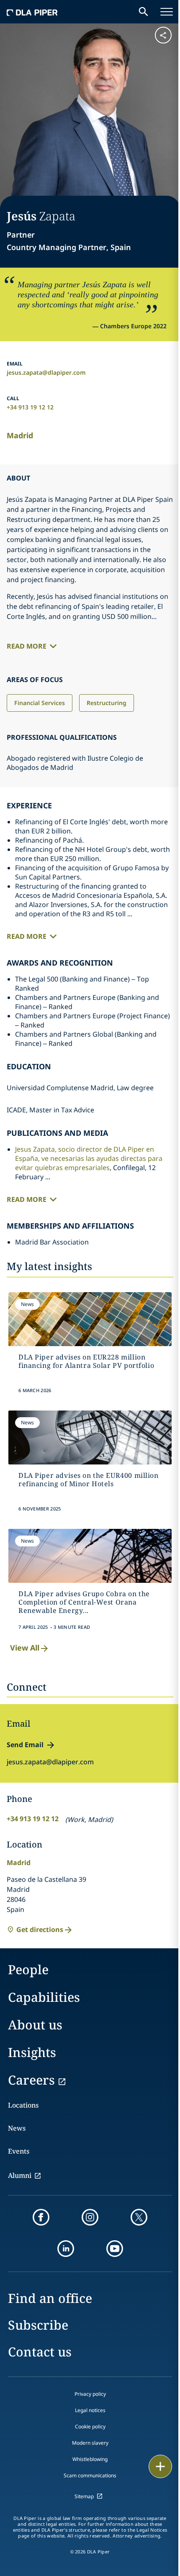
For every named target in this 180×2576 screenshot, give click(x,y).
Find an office (50, 2298)
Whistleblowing (90, 2459)
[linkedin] (66, 2249)
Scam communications (90, 2475)
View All (25, 1648)
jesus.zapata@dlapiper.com (46, 372)
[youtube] (115, 2249)
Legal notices (90, 2410)
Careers (31, 2080)
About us (35, 2025)
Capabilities (44, 1997)
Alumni (20, 2175)
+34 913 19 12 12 (30, 407)
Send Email (25, 1745)
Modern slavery (90, 2443)
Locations (23, 2105)
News (17, 2128)
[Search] (144, 12)
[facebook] (41, 2217)
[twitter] (139, 2217)
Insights (32, 2052)
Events (19, 2151)
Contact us (40, 2352)
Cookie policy (90, 2426)
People (28, 1969)
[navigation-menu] (167, 12)
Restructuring (107, 703)
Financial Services (40, 703)
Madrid (20, 435)
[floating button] (160, 2466)
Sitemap (84, 2496)
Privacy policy (90, 2394)
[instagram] (90, 2217)
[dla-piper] (32, 12)
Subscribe (38, 2325)
